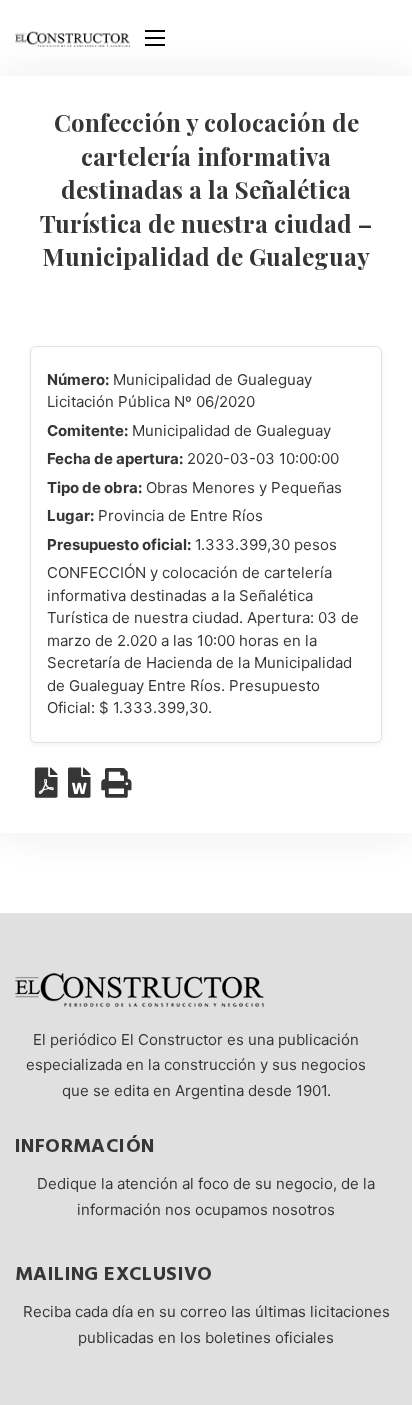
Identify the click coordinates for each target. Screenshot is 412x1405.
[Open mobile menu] (155, 38)
